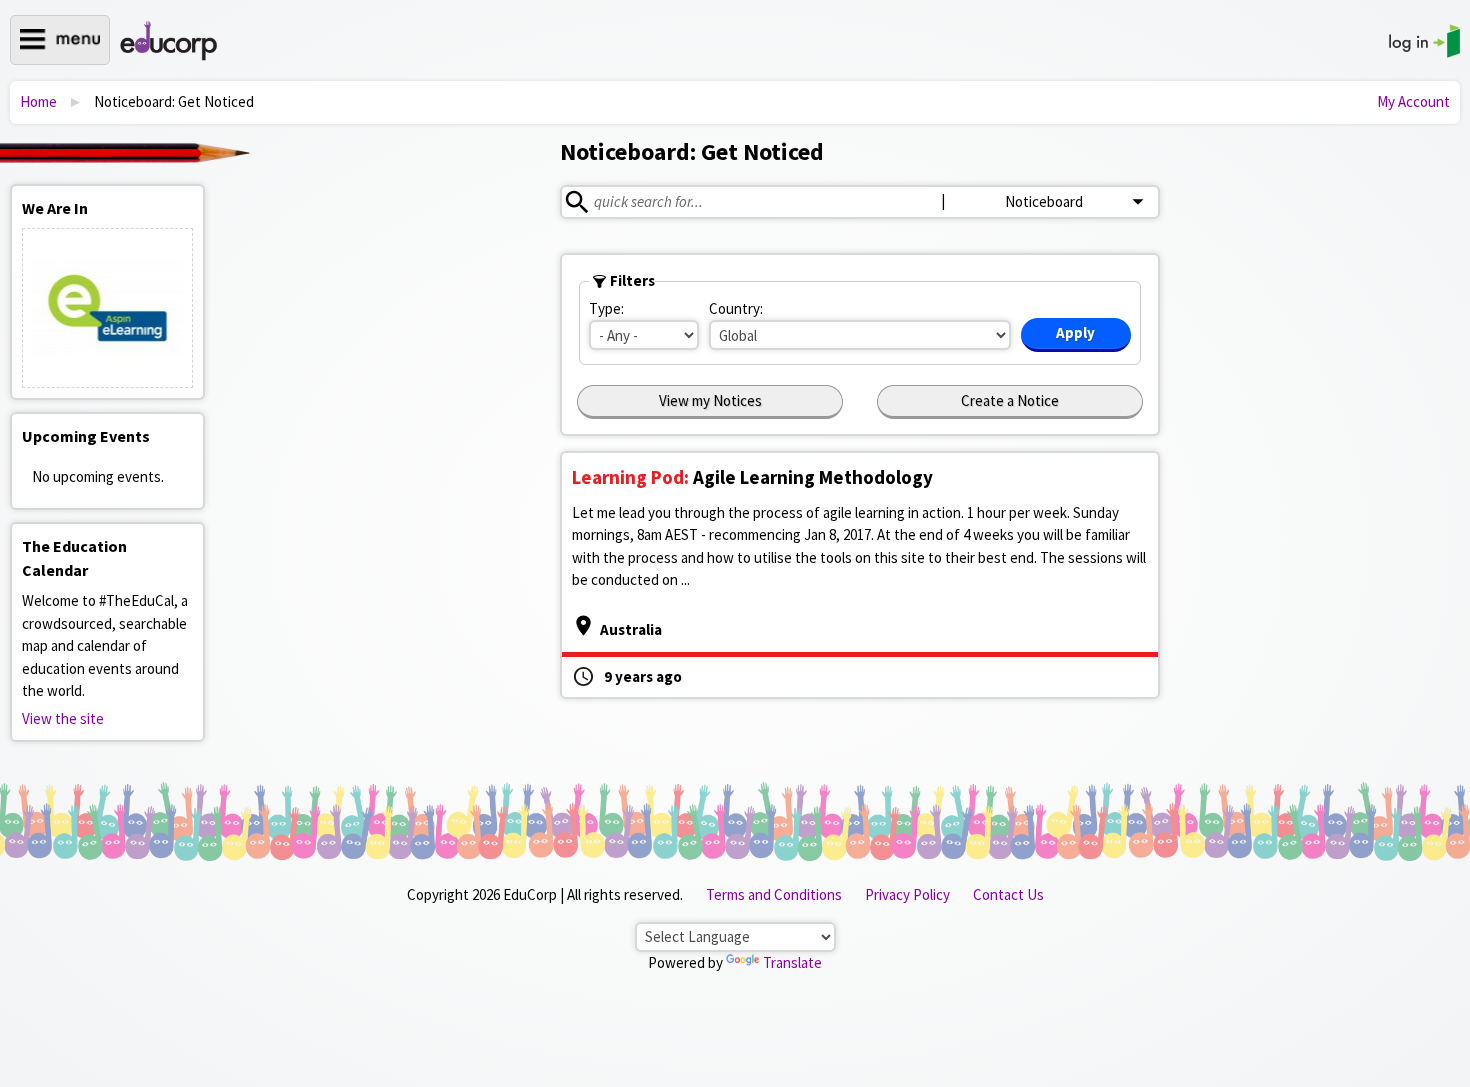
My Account (1413, 101)
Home (38, 101)
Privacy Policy (907, 894)
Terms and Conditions (774, 894)
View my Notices (710, 400)
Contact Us (1008, 894)
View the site (63, 718)
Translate (792, 962)
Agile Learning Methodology (752, 477)
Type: (606, 308)
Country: (736, 308)
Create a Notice (1010, 400)
